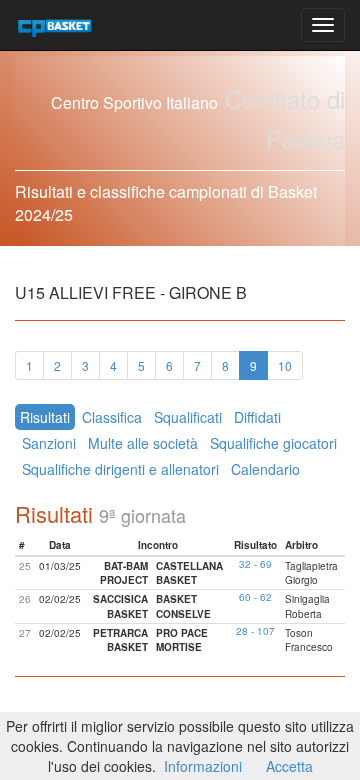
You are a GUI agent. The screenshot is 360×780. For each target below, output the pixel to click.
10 (285, 365)
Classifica (112, 417)
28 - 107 (255, 631)
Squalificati (188, 417)
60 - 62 (255, 597)
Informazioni (203, 766)
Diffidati (257, 417)
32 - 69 (255, 564)
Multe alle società (143, 443)
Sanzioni (49, 443)
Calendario (265, 469)
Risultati (45, 417)
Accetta (289, 766)
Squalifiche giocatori (273, 443)
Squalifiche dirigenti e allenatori (120, 469)
